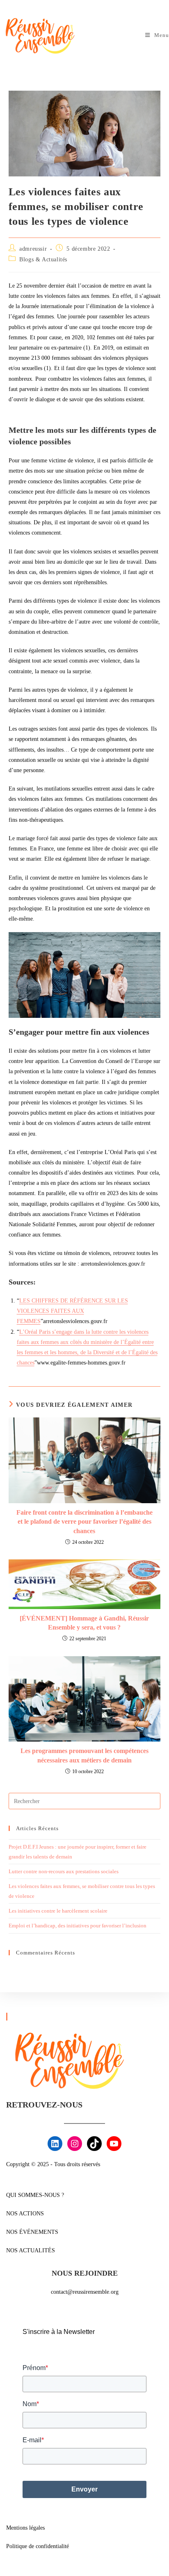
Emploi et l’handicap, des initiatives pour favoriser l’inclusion (78, 1926)
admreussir (33, 249)
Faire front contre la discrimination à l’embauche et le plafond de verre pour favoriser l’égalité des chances (84, 1522)
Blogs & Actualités (43, 259)
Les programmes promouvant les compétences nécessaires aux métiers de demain (84, 1755)
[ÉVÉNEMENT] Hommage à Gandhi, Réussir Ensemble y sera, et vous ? (84, 1623)
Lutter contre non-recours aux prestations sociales (64, 1871)
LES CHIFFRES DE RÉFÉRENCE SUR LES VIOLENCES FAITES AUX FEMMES (72, 1311)
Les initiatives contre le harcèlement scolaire (58, 1911)
